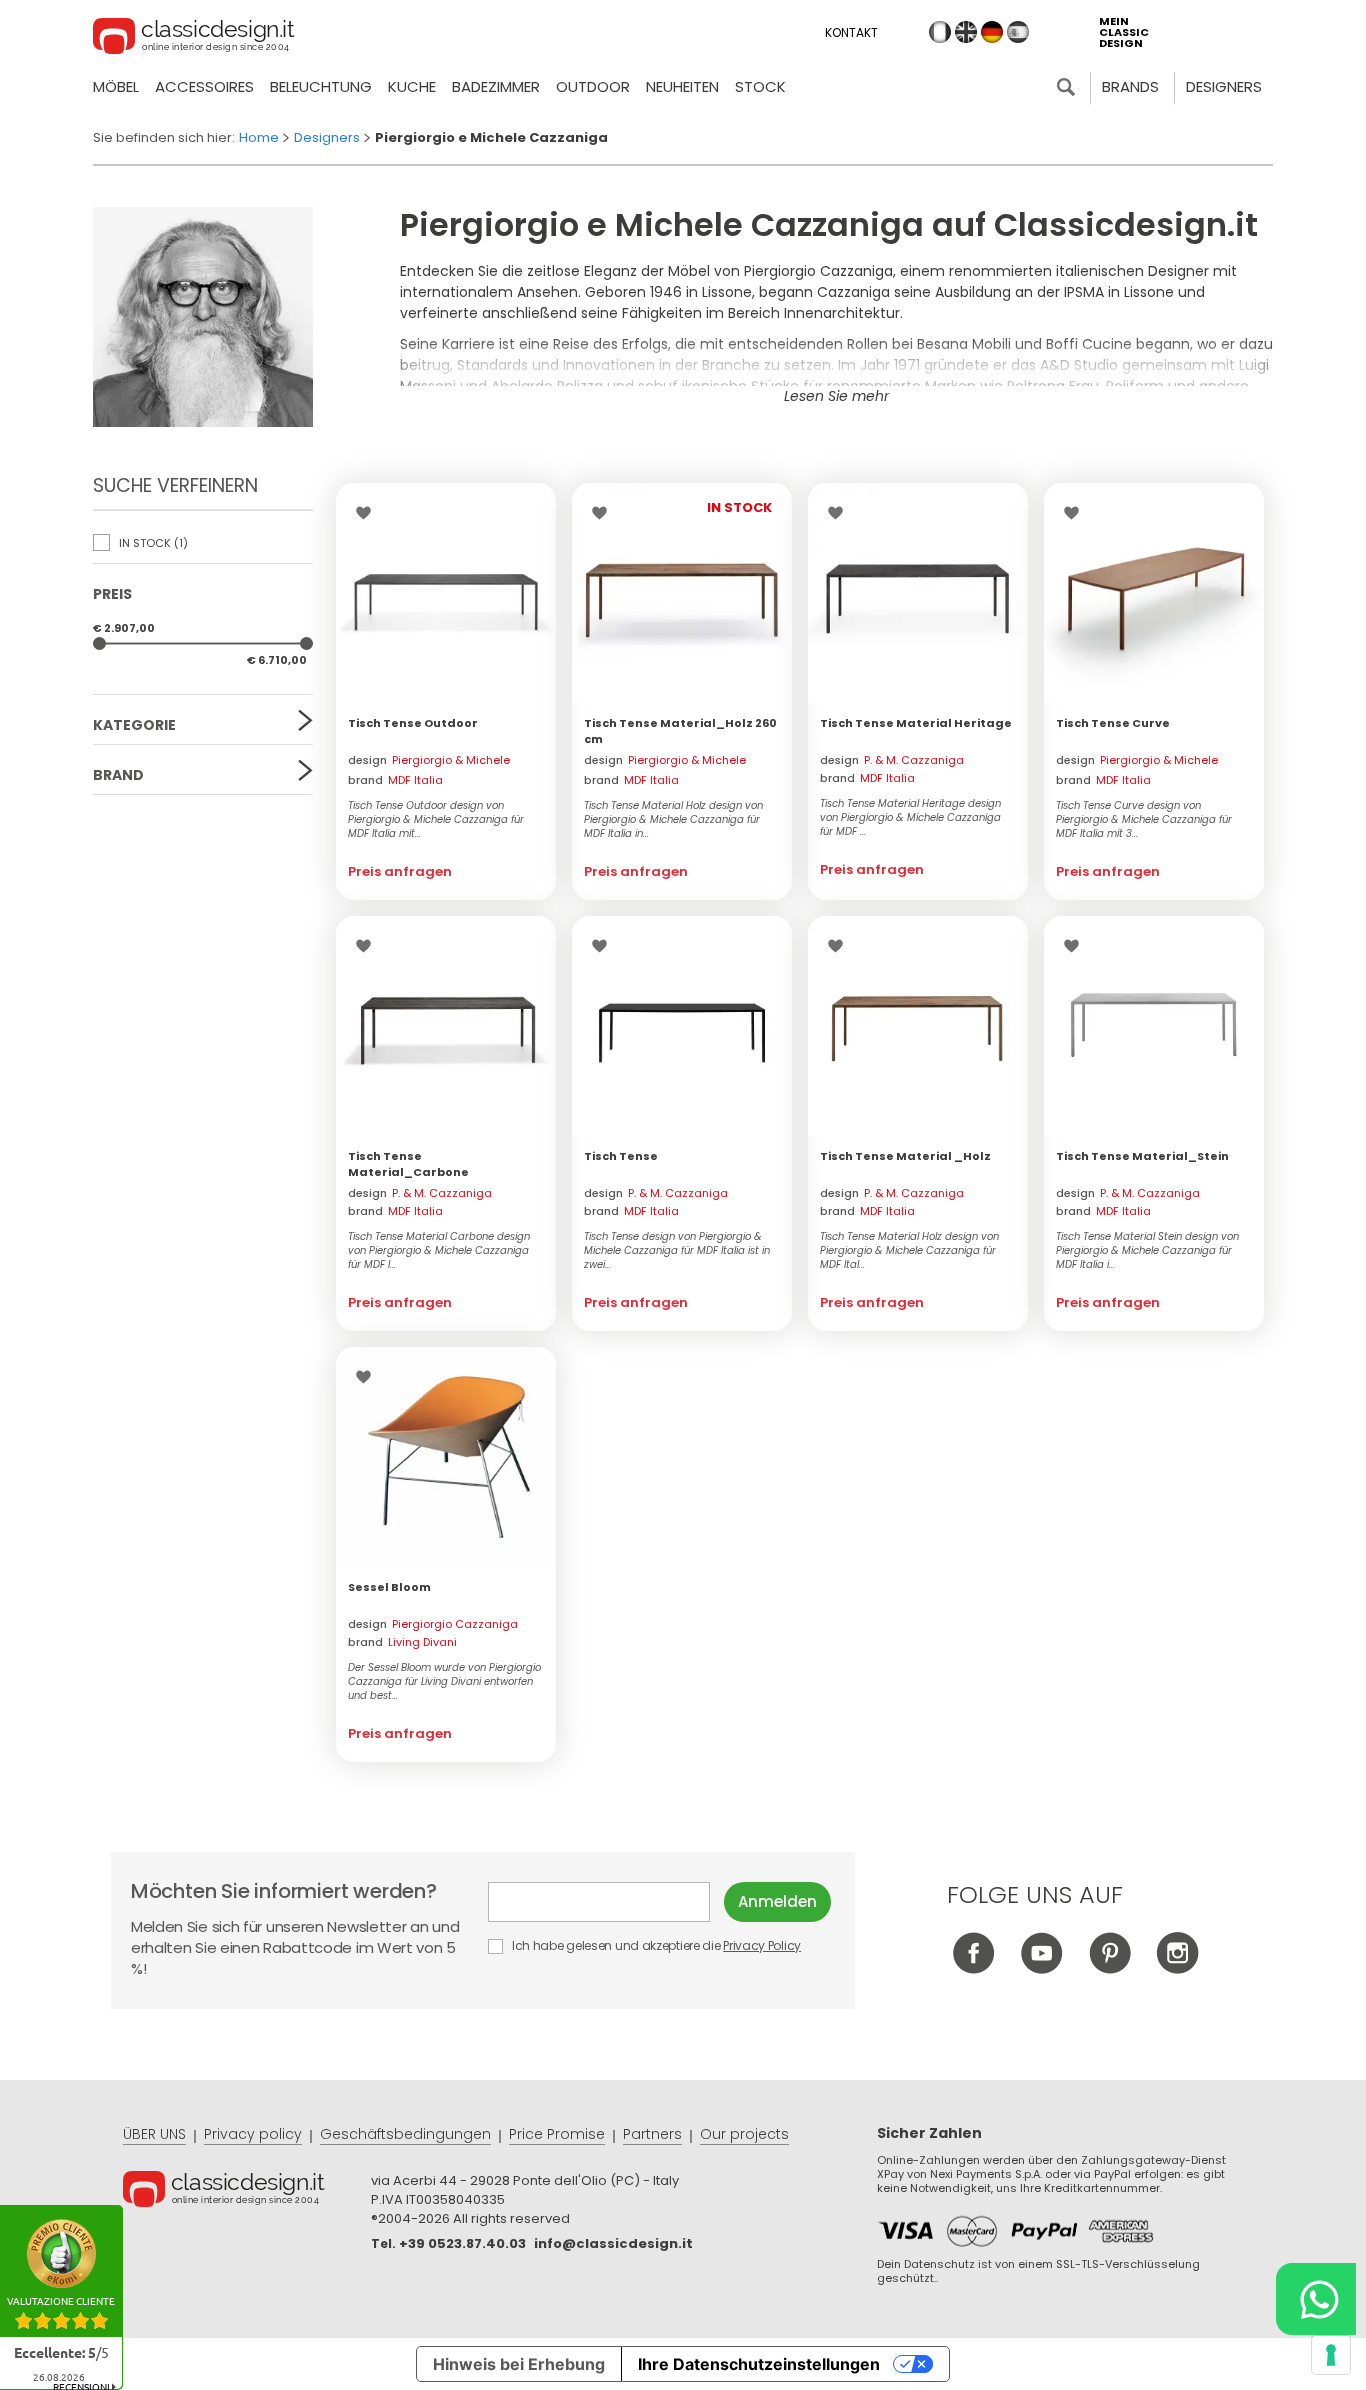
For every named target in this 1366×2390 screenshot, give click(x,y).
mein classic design (1124, 32)
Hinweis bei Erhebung (519, 2364)
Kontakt (851, 32)
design (429, 761)
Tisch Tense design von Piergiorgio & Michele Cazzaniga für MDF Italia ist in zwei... (677, 1251)
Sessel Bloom (389, 1587)
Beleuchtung (321, 86)
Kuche (412, 86)
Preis (112, 594)
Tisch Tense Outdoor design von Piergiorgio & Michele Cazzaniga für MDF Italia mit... (436, 820)
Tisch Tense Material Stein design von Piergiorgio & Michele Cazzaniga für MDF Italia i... (1147, 1251)
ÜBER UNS (154, 2134)
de (992, 32)
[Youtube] (1041, 1968)
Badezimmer (496, 86)
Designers (1224, 86)
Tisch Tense (621, 1156)
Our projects (744, 2134)
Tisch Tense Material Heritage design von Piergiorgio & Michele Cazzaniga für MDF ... (910, 818)
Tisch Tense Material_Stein (1142, 1156)
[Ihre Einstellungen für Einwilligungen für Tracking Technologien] (1331, 2355)
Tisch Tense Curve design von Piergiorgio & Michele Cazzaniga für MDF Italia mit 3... (1144, 820)
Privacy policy (253, 2134)
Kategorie (134, 725)
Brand (118, 775)
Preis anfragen (400, 871)
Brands (1130, 86)
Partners (652, 2134)
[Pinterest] (1109, 1968)
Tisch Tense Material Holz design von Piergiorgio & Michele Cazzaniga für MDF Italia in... (673, 820)
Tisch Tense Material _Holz (905, 1156)
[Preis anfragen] (446, 593)
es (1018, 32)
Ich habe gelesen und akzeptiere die (655, 1945)
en (966, 32)
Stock (760, 86)
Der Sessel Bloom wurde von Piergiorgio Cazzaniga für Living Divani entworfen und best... (444, 1682)
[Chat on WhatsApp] (1316, 2299)
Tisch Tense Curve (1113, 723)
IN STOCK (152, 543)
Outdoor (593, 86)
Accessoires (204, 86)
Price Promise (557, 2134)
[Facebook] (973, 1968)
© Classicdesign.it (247, 2192)
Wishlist (368, 513)
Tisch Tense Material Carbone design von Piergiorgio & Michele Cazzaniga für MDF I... (439, 1251)
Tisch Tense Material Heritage (916, 723)
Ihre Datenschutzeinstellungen (759, 2364)
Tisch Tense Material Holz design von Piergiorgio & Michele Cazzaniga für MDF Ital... (909, 1251)
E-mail (606, 1902)
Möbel (116, 86)
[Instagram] (1177, 1968)
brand (395, 780)
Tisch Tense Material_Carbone (408, 1164)
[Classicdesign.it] (194, 39)
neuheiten (682, 86)
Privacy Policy (762, 1945)
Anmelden (777, 1901)
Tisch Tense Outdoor (413, 723)
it (940, 32)
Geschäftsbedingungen (405, 2134)
